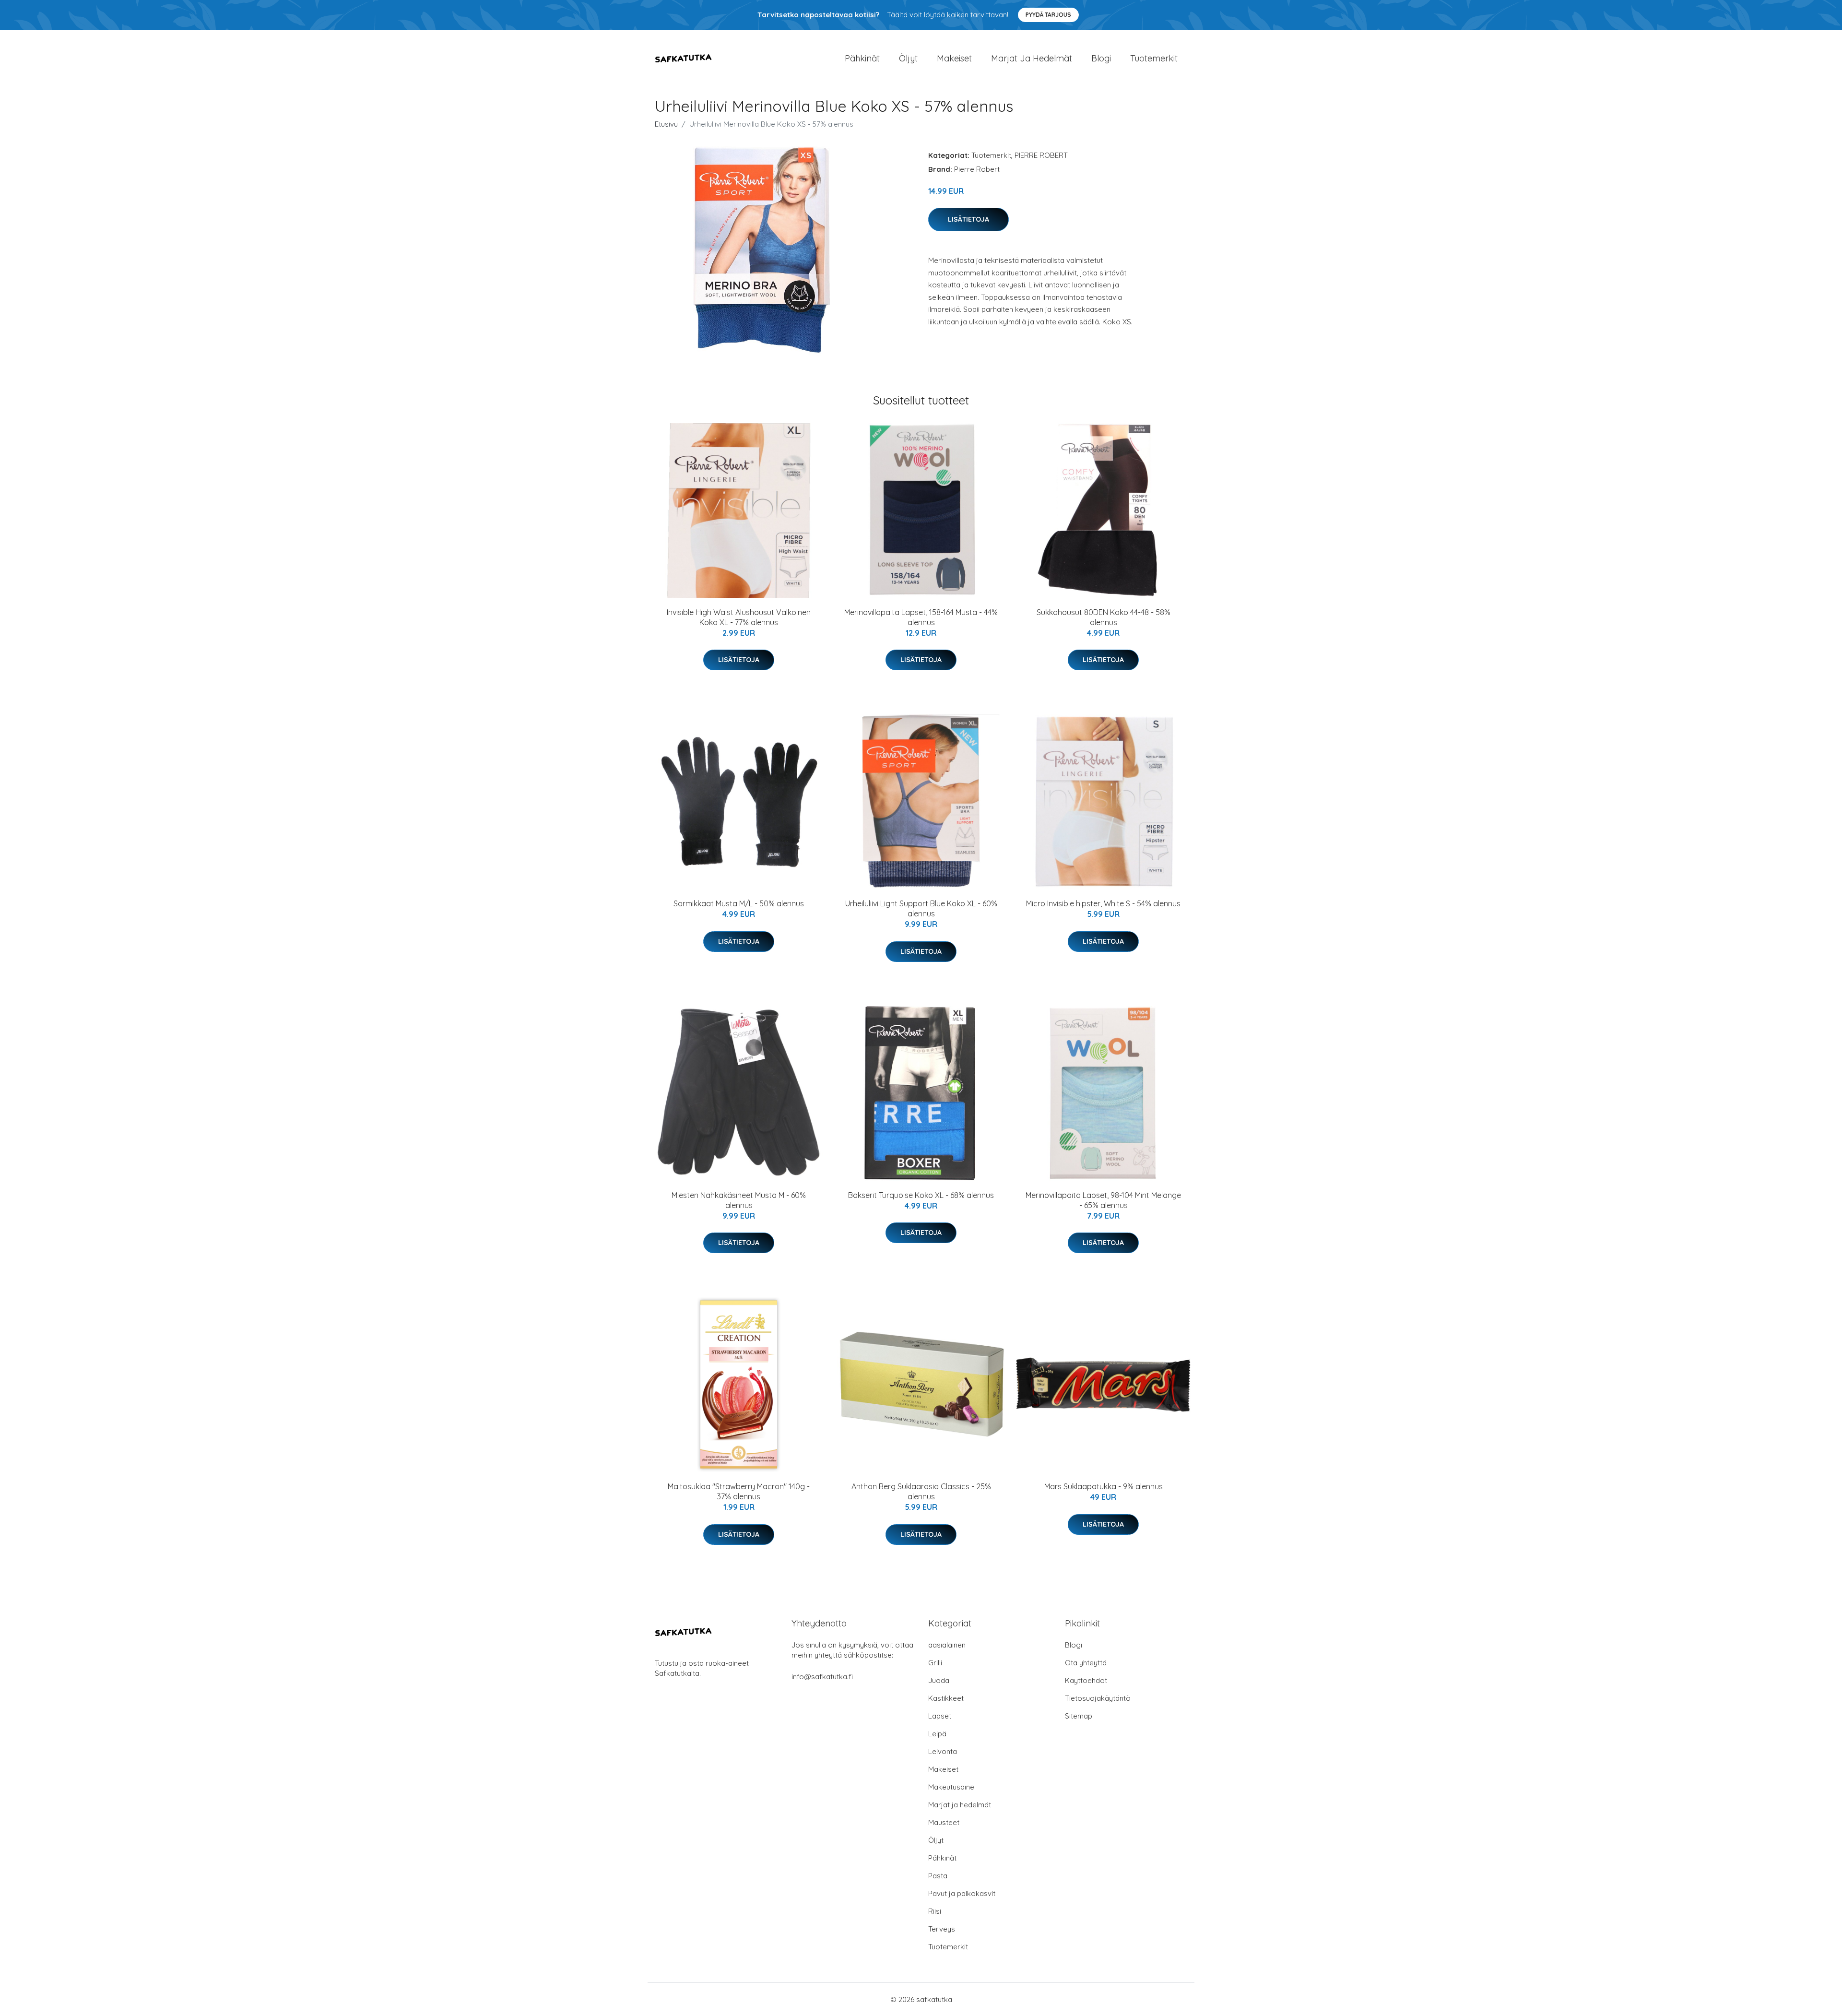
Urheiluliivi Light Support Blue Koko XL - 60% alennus (921, 908)
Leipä (937, 1734)
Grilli (935, 1663)
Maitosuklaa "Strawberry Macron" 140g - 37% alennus (739, 1491)
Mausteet (944, 1822)
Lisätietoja (968, 219)
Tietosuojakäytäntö (1098, 1698)
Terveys (942, 1929)
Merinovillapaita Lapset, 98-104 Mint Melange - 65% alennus (1103, 1200)
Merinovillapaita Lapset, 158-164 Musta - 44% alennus (921, 617)
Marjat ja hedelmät (1032, 58)
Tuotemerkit (1154, 58)
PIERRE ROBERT (1041, 155)
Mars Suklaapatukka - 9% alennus (1104, 1486)
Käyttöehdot (1086, 1680)
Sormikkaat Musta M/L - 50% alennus (739, 903)
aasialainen (947, 1645)
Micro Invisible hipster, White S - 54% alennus (1103, 903)
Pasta (938, 1876)
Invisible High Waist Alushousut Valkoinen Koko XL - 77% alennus (739, 617)
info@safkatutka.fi (822, 1677)
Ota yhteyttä (1086, 1663)
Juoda (939, 1680)
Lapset (940, 1716)
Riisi (935, 1911)
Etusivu (666, 124)
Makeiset (954, 58)
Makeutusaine (951, 1787)
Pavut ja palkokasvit (962, 1893)
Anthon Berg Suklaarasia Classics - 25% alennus (921, 1491)
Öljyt (908, 58)
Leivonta (943, 1751)
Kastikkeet (946, 1698)
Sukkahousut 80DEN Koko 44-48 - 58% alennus (1104, 617)
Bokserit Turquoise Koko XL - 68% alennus (921, 1195)
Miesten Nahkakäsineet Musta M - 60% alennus (739, 1200)
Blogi (1101, 58)
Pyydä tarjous (1048, 15)
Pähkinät (862, 58)
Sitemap (1079, 1716)
